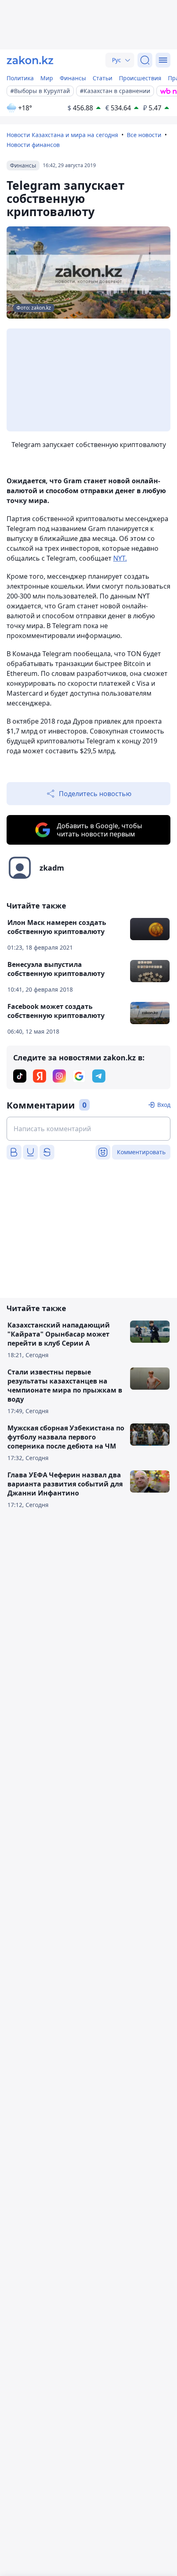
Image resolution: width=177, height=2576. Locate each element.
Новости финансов (33, 145)
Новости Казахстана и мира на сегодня (62, 135)
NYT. (120, 558)
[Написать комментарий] (88, 1129)
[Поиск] (145, 60)
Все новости (144, 135)
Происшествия (140, 78)
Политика (20, 78)
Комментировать (141, 1152)
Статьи (102, 78)
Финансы (73, 78)
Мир (47, 78)
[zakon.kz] (30, 60)
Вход (164, 1105)
